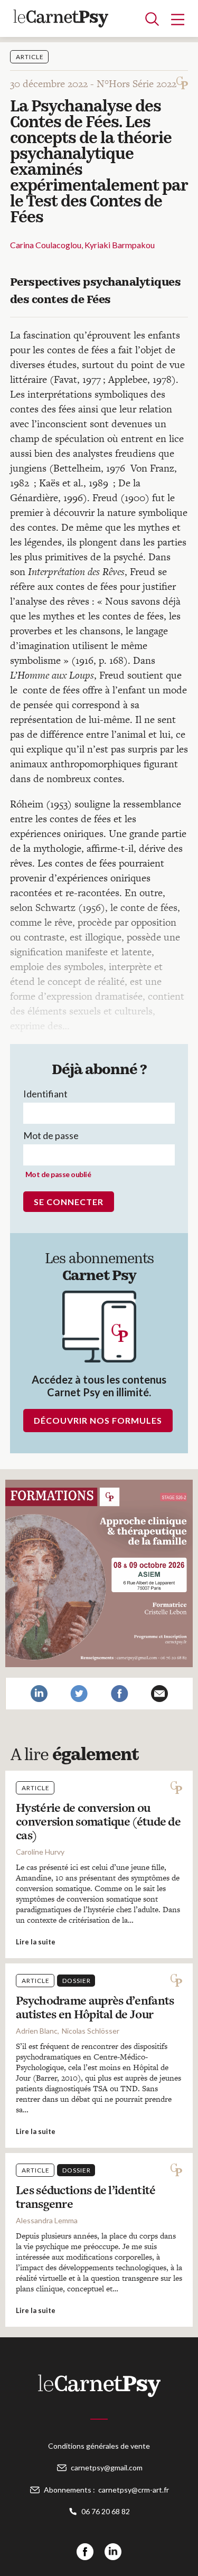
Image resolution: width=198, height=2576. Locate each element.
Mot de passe (51, 1135)
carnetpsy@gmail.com (107, 2467)
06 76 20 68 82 (106, 2511)
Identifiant (45, 1094)
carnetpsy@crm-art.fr (134, 2490)
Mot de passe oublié (58, 1174)
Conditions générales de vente (99, 2446)
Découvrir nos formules (98, 1420)
